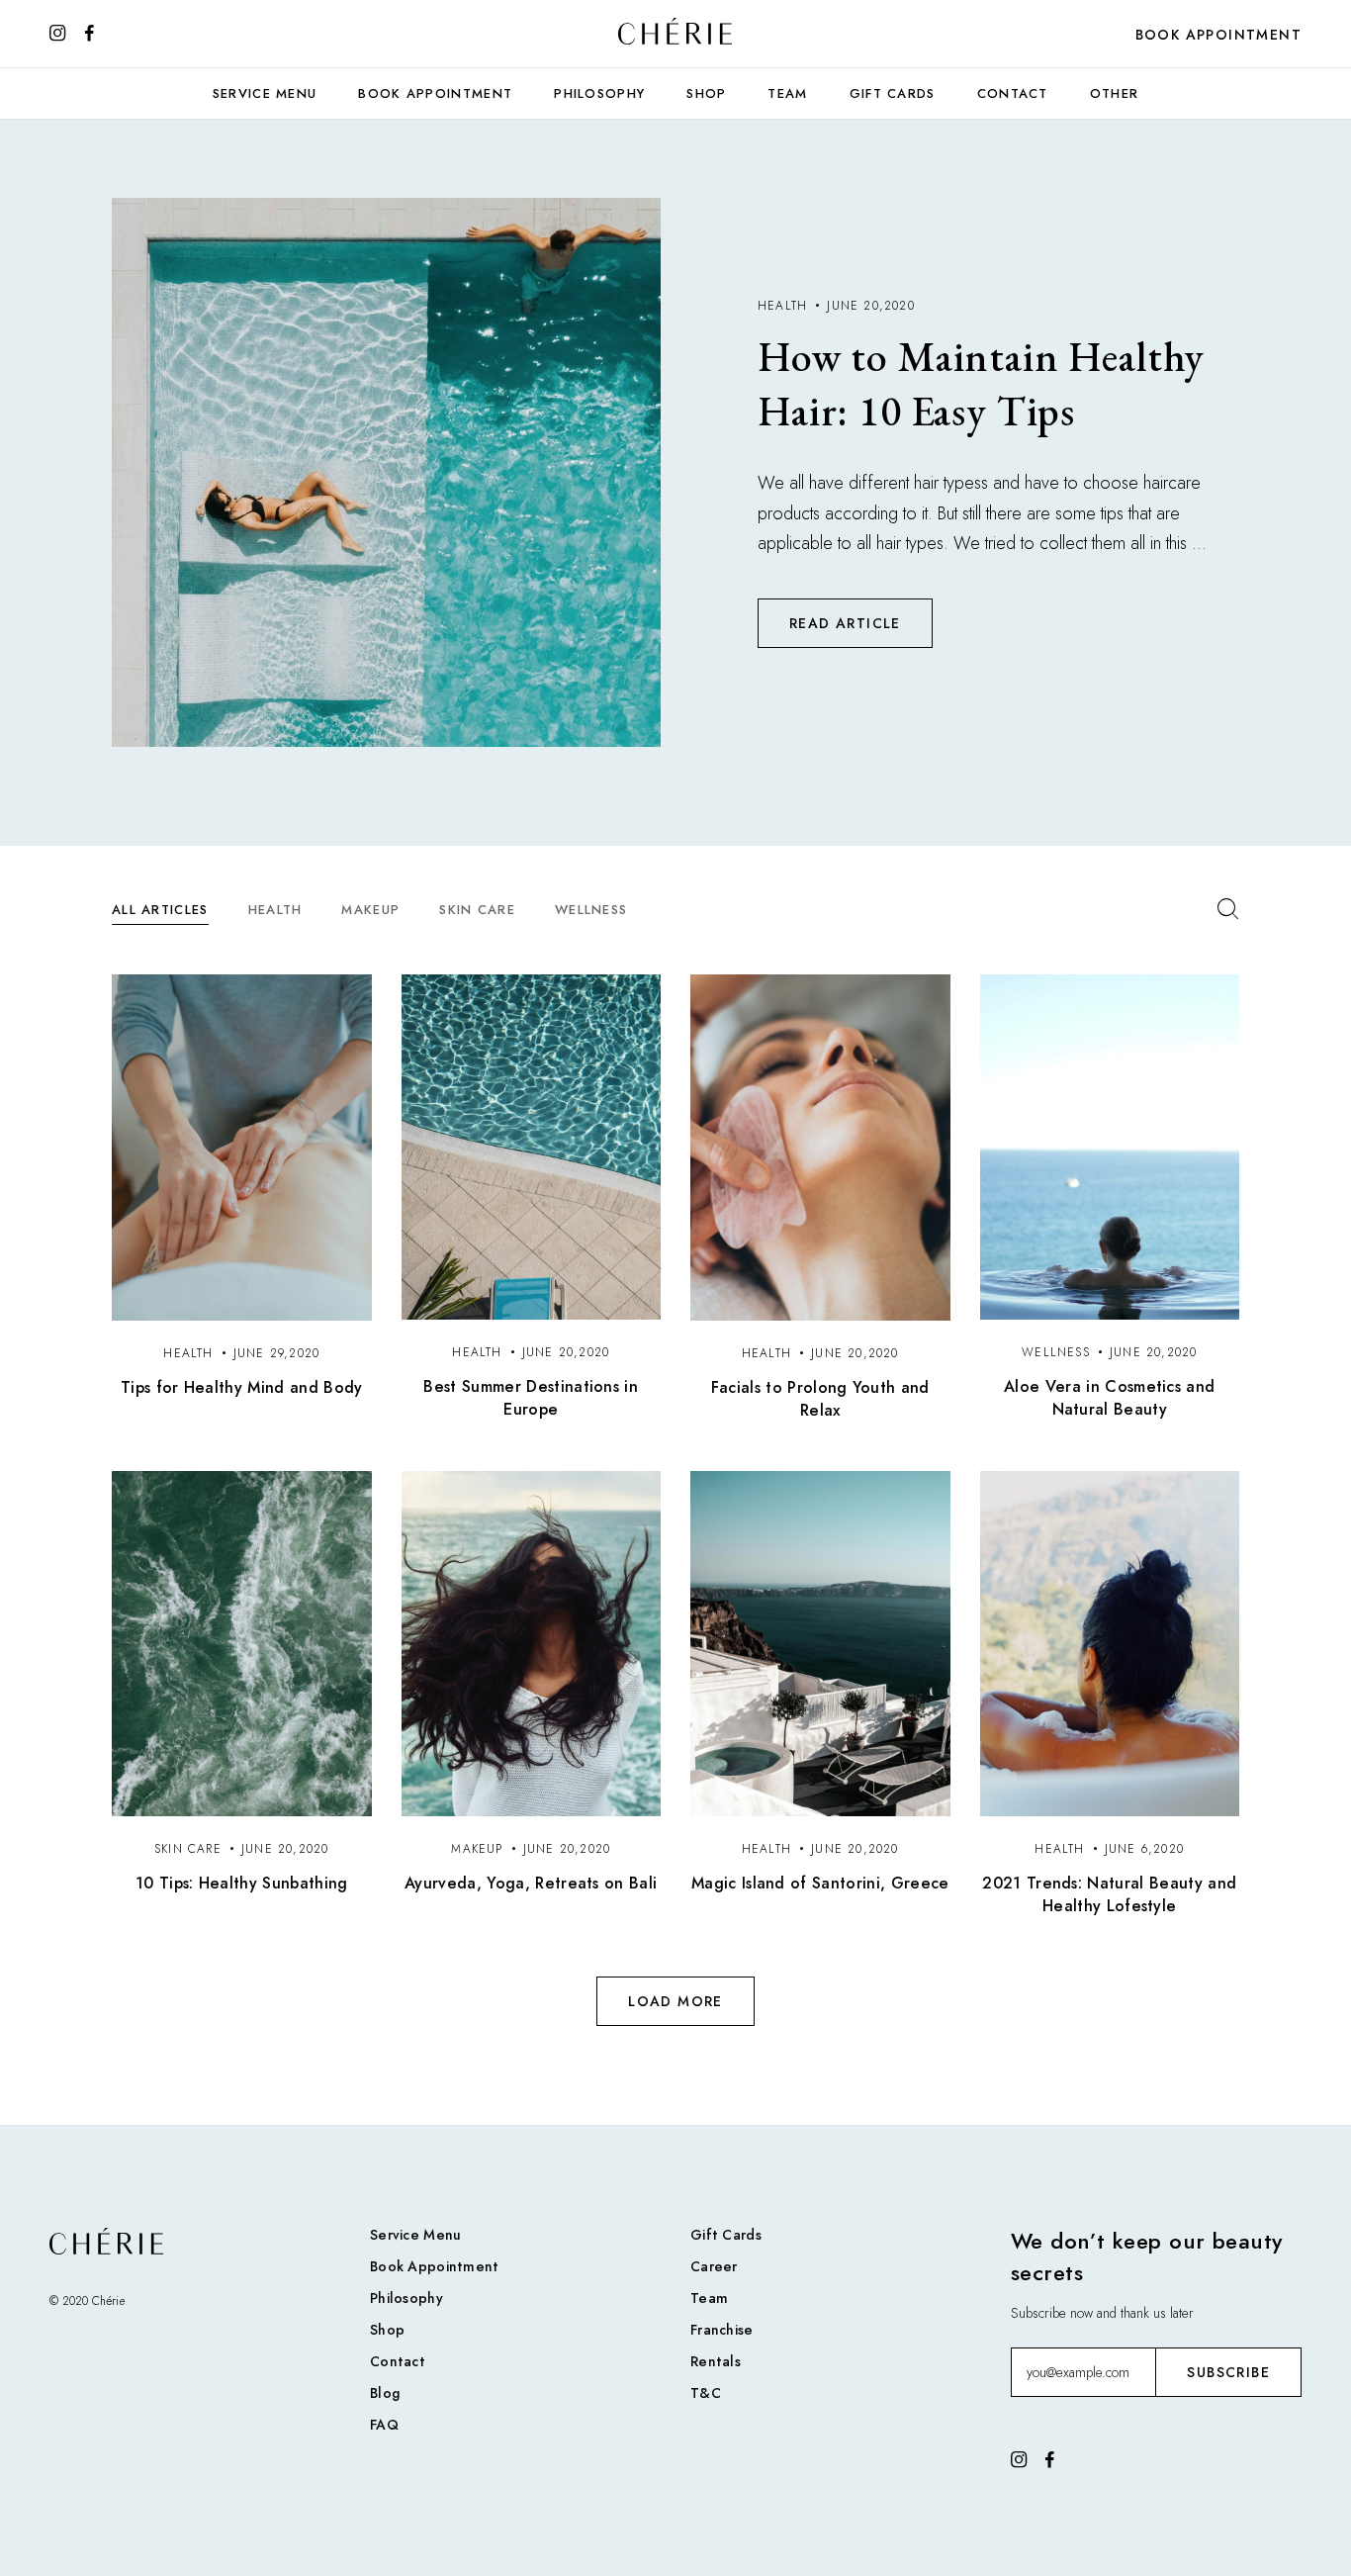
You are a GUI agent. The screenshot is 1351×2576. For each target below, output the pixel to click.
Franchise (722, 2330)
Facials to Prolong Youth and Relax (820, 1399)
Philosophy (599, 93)
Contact (1013, 93)
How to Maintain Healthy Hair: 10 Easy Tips (981, 384)
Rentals (716, 2361)
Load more (675, 2001)
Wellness (591, 910)
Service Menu (265, 93)
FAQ (384, 2425)
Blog (385, 2393)
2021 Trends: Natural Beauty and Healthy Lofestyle (1109, 1894)
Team (787, 93)
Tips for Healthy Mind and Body (242, 1387)
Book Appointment (1218, 35)
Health (275, 910)
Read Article (845, 623)
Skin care (477, 910)
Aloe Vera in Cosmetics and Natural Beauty (1109, 1398)
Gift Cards (893, 93)
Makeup (370, 910)
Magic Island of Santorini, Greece (820, 1883)
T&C (706, 2393)
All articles (160, 910)
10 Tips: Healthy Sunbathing (242, 1883)
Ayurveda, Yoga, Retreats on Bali (531, 1883)
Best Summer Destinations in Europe (531, 1398)
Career (714, 2266)
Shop (706, 93)
